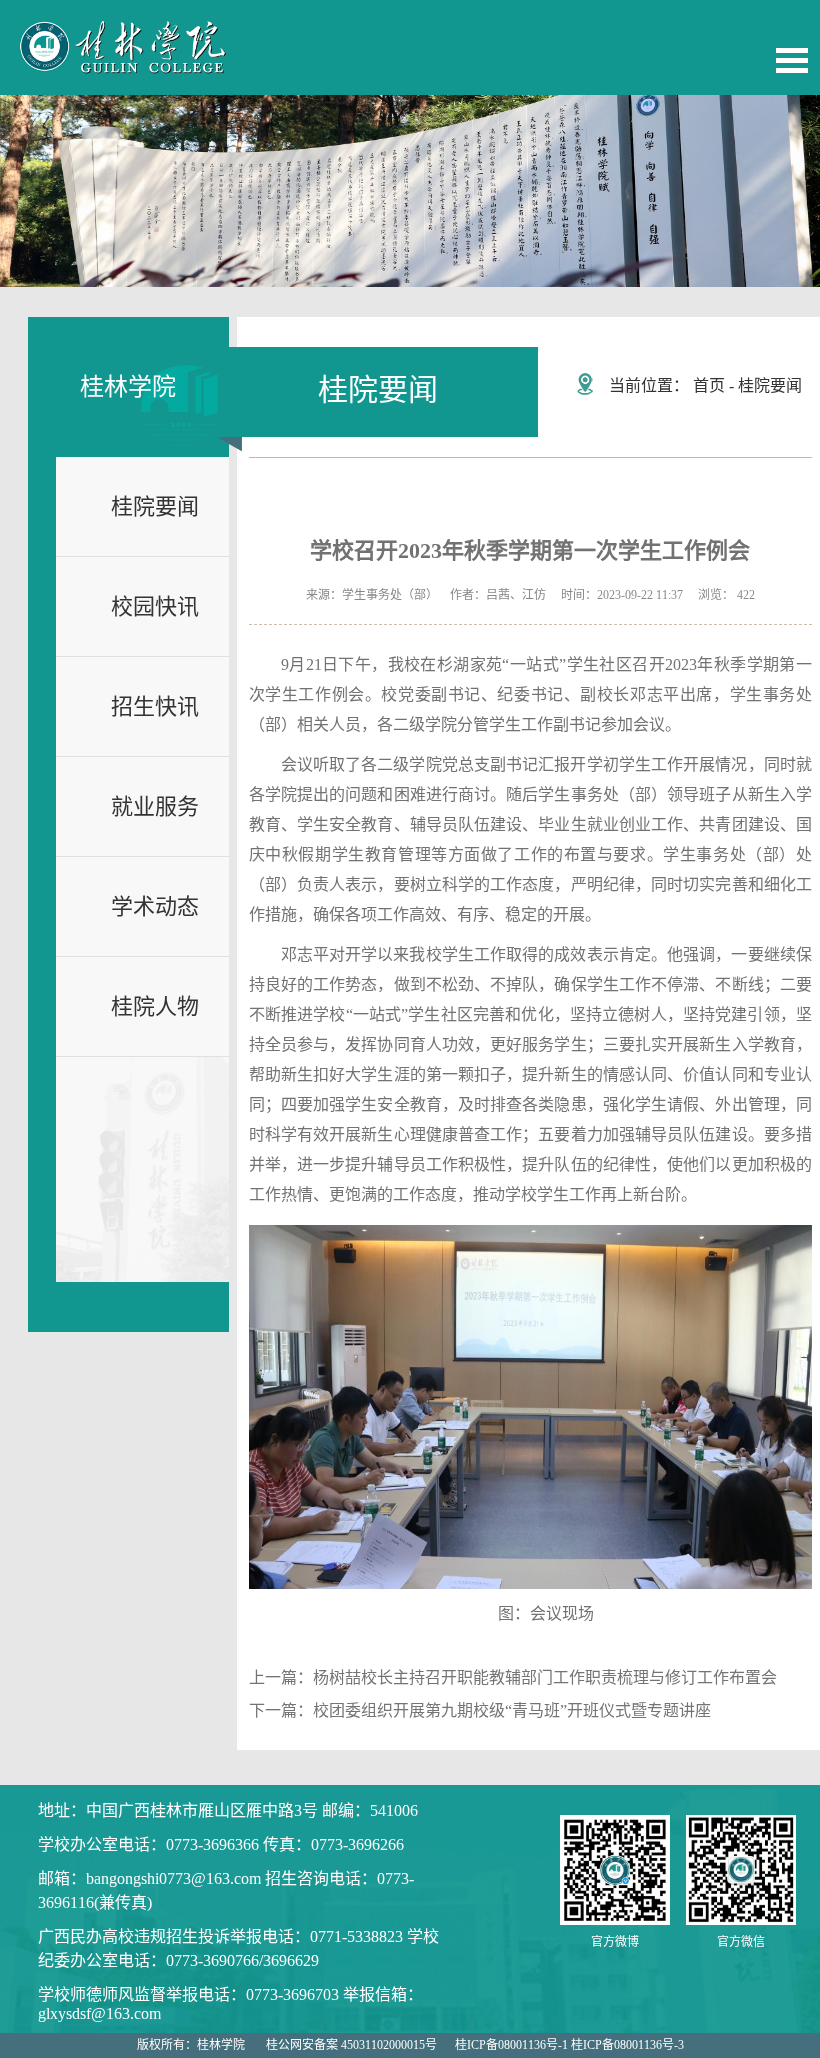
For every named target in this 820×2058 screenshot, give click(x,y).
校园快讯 (155, 606)
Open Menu (792, 60)
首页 (709, 385)
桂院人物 (155, 1006)
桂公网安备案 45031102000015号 (351, 2045)
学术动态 (155, 906)
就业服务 (155, 806)
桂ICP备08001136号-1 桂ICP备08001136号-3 (569, 2045)
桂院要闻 (155, 506)
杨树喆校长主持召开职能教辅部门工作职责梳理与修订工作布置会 (545, 1677)
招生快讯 (155, 706)
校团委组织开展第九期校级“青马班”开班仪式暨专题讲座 (512, 1710)
